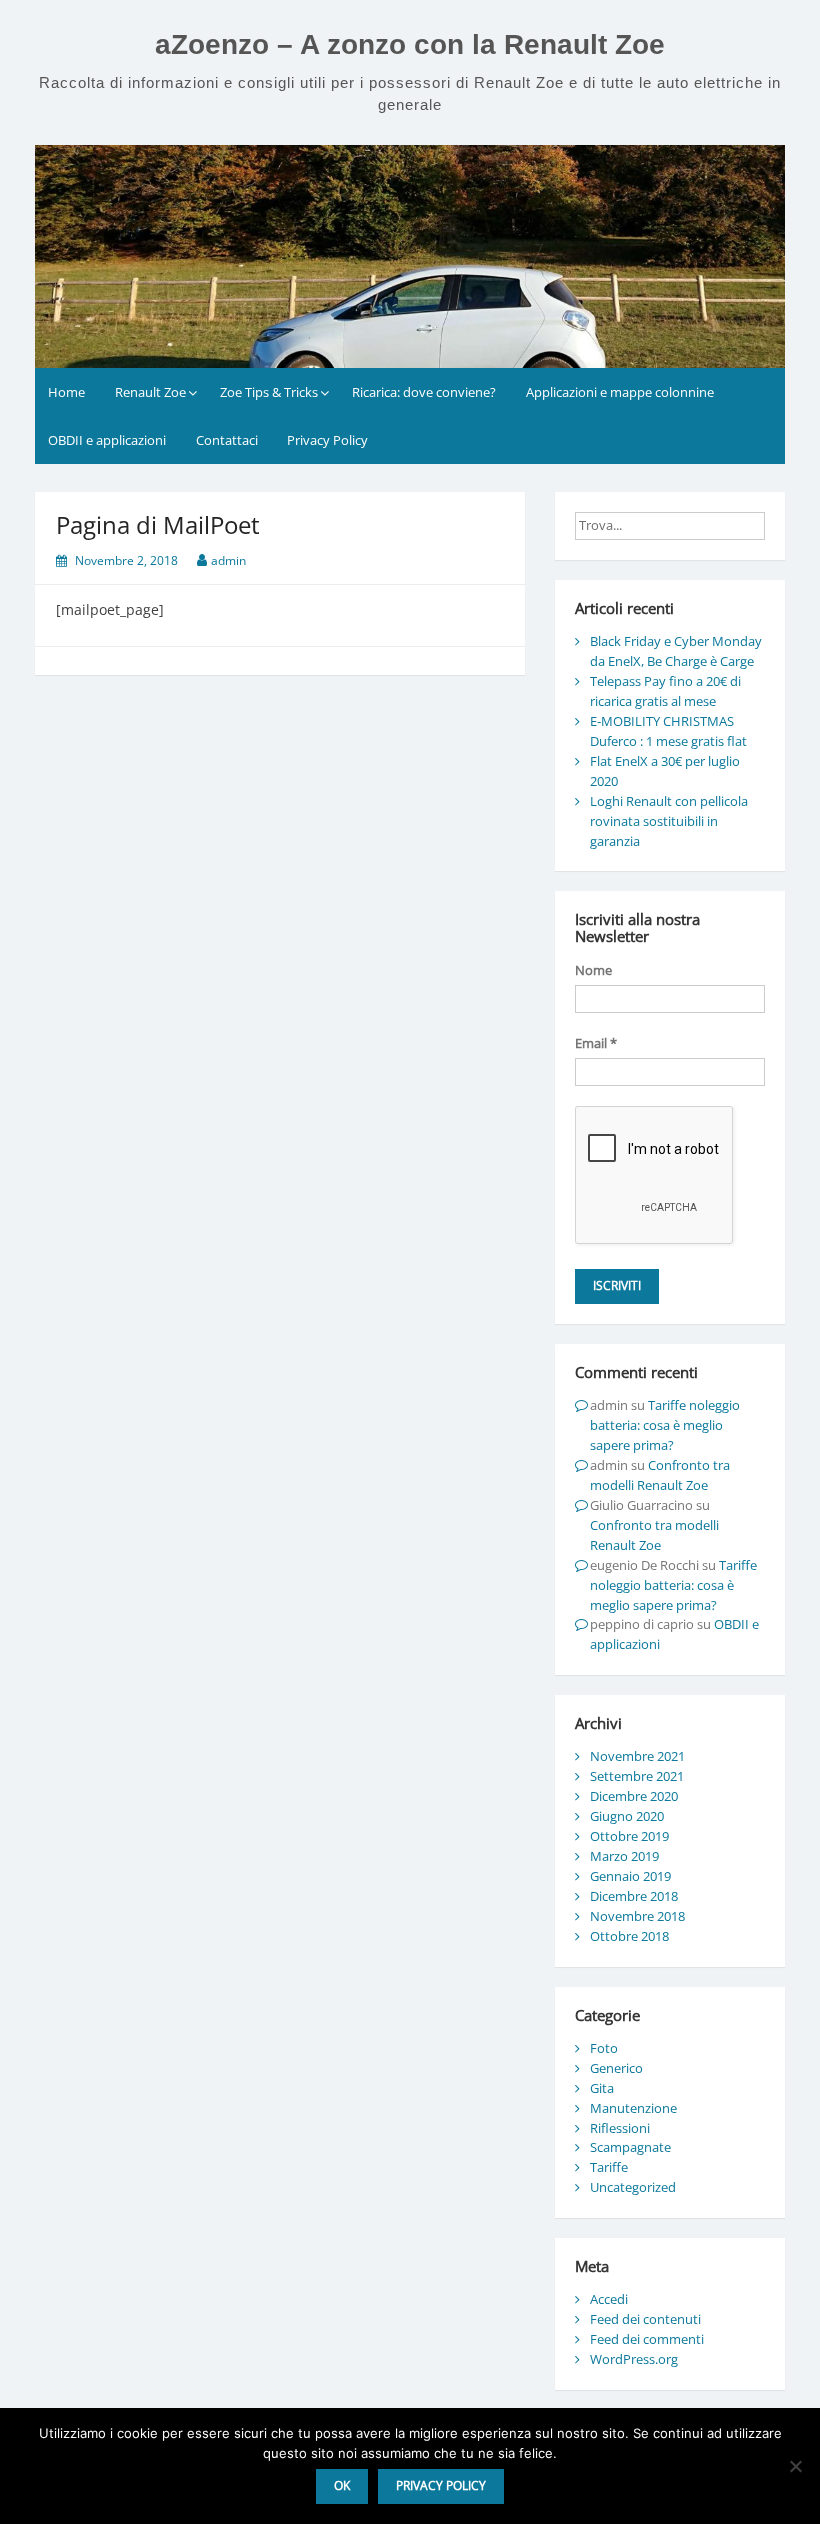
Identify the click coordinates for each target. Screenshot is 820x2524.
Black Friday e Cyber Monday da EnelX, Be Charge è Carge (676, 651)
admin (228, 560)
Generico (616, 2068)
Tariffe (609, 2167)
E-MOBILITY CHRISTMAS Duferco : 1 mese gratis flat (668, 731)
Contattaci (227, 440)
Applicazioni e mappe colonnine (620, 392)
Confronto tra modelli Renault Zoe (660, 1475)
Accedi (609, 2299)
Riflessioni (620, 2128)
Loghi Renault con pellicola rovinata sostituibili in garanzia (669, 821)
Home (66, 392)
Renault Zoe (150, 392)
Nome (593, 970)
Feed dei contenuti (645, 2319)
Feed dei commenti (647, 2339)
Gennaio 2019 (630, 1876)
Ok (342, 2485)
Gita (602, 2088)
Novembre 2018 (637, 1916)
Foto (604, 2048)
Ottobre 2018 (629, 1936)
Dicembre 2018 (634, 1896)
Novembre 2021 (637, 1756)
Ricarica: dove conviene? (424, 392)
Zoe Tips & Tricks (269, 392)
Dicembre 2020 (634, 1796)
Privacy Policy (327, 440)
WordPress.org (634, 2359)
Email (596, 1043)
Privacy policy (441, 2485)
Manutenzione (633, 2108)
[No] (795, 2466)
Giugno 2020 (627, 1816)
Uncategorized (633, 2187)
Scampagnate (630, 2147)
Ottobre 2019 (629, 1836)
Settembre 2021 (637, 1776)
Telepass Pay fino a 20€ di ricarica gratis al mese (665, 691)
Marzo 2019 (624, 1856)
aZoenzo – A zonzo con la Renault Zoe (410, 44)
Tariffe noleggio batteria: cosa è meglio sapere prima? (665, 1425)
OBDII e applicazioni (107, 440)
